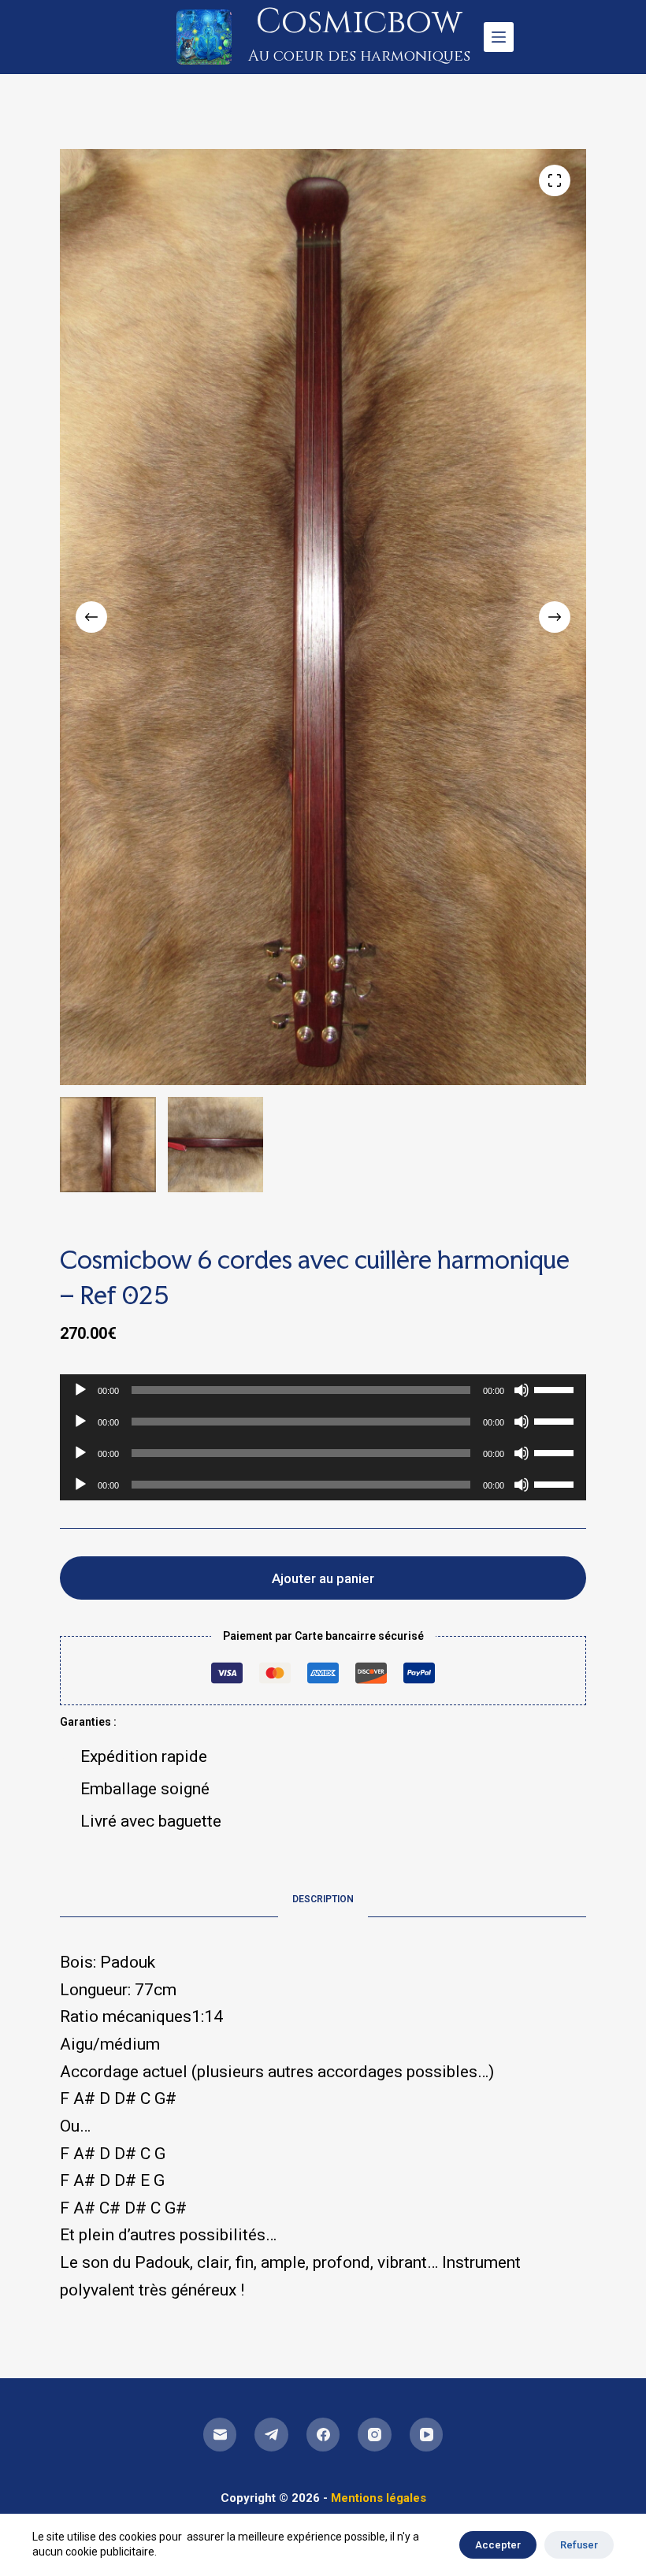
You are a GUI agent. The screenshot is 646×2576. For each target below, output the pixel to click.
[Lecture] (80, 1390)
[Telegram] (271, 2435)
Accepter (498, 2545)
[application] (323, 1390)
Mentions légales (379, 2498)
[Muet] (522, 1390)
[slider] (556, 1388)
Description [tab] (323, 1899)
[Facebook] (323, 2435)
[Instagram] (375, 2435)
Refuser (579, 2545)
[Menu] (499, 37)
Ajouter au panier (323, 1578)
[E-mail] (220, 2435)
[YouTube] (427, 2435)
